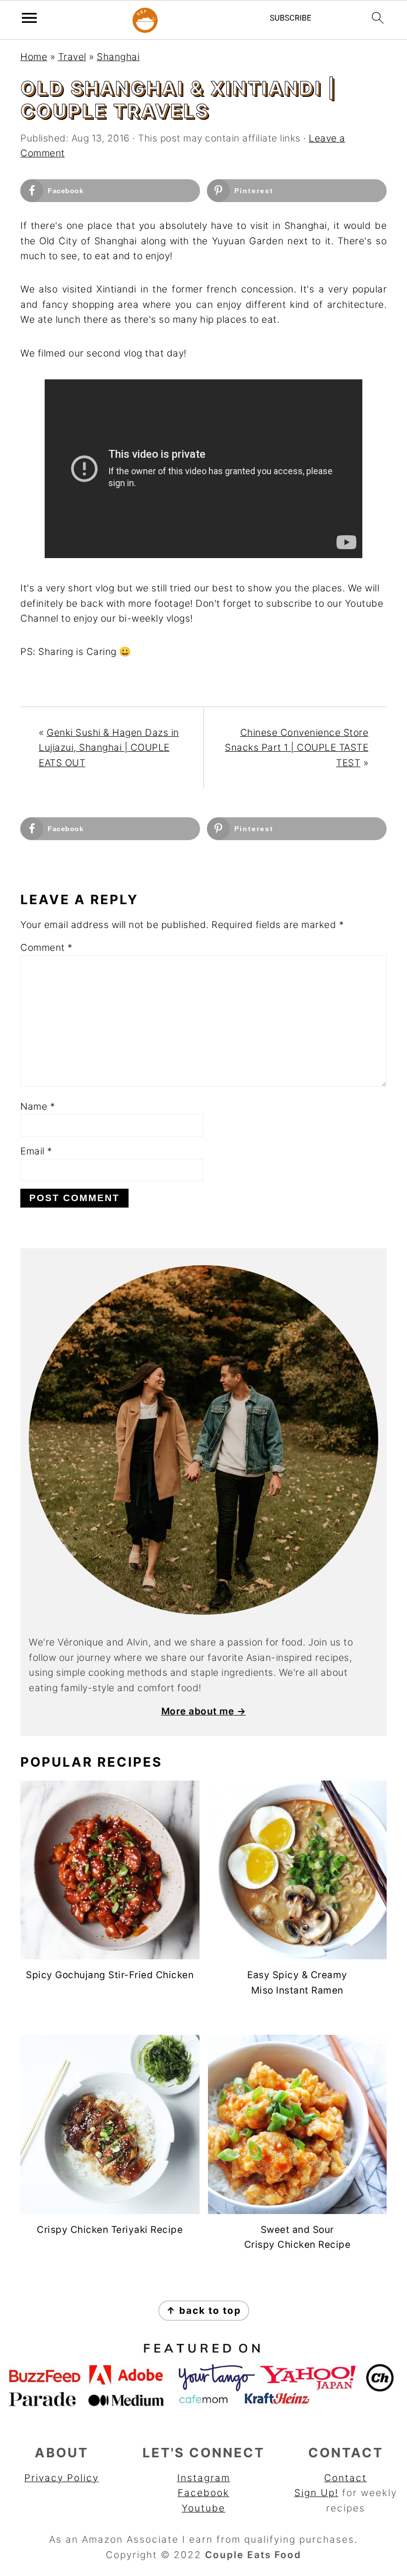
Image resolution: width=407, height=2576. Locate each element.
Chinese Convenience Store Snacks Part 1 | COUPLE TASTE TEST (297, 748)
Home (34, 57)
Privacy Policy (62, 2478)
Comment (47, 948)
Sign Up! (316, 2493)
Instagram (204, 2478)
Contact (345, 2478)
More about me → (204, 1711)
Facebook (203, 2493)
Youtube (203, 2508)
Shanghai (118, 57)
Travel (72, 57)
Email (36, 1151)
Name (38, 1107)
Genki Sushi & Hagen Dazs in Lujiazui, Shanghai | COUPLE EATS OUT (109, 748)
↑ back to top (204, 2311)
